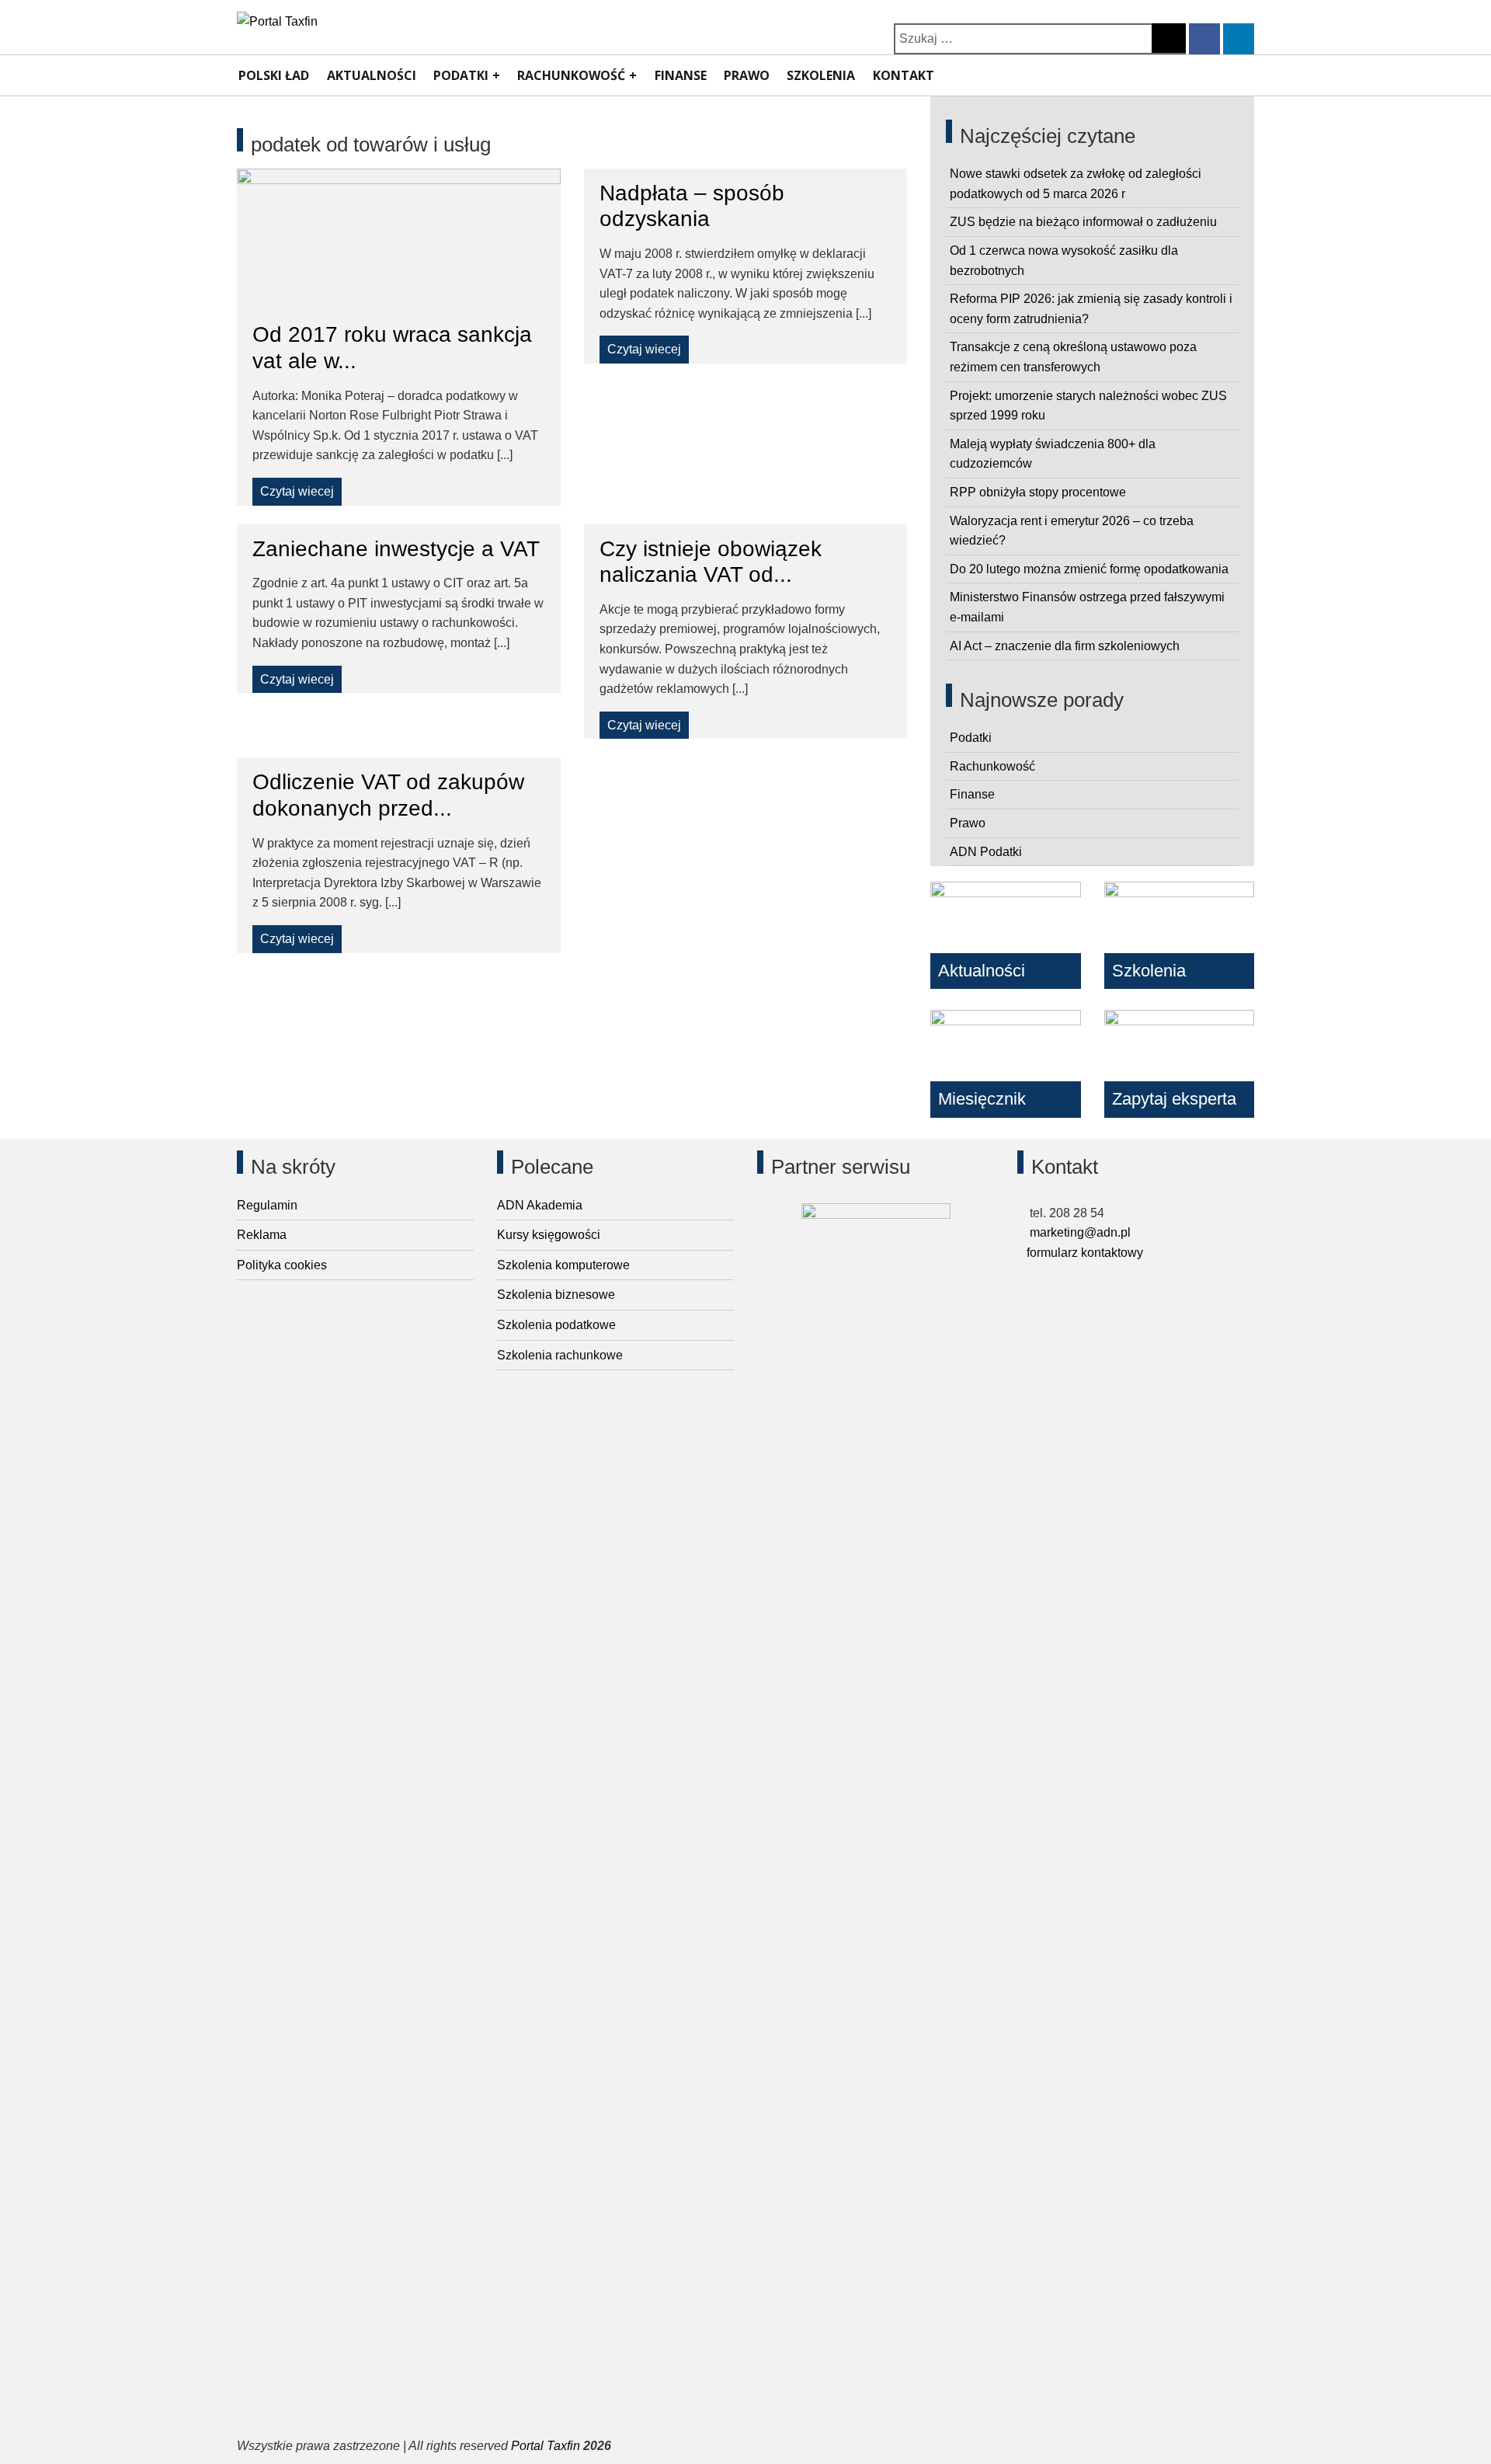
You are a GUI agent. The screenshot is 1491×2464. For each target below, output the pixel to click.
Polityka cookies (282, 1265)
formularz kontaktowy (1085, 1253)
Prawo (747, 75)
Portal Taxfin (546, 2446)
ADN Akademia (540, 1205)
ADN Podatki (986, 852)
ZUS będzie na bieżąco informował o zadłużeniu (1083, 222)
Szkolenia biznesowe (556, 1295)
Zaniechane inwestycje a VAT (396, 549)
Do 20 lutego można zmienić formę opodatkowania (1089, 569)
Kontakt (904, 75)
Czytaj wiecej (297, 491)
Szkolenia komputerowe (563, 1265)
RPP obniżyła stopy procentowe (1038, 492)
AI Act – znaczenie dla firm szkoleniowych (1065, 646)
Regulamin (267, 1205)
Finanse (681, 75)
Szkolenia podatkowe (556, 1325)
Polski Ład (274, 75)
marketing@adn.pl (1079, 1232)
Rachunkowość (571, 75)
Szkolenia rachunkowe (560, 1355)
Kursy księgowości (549, 1235)
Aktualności (372, 75)
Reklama (262, 1235)
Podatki (461, 75)
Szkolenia (821, 75)
